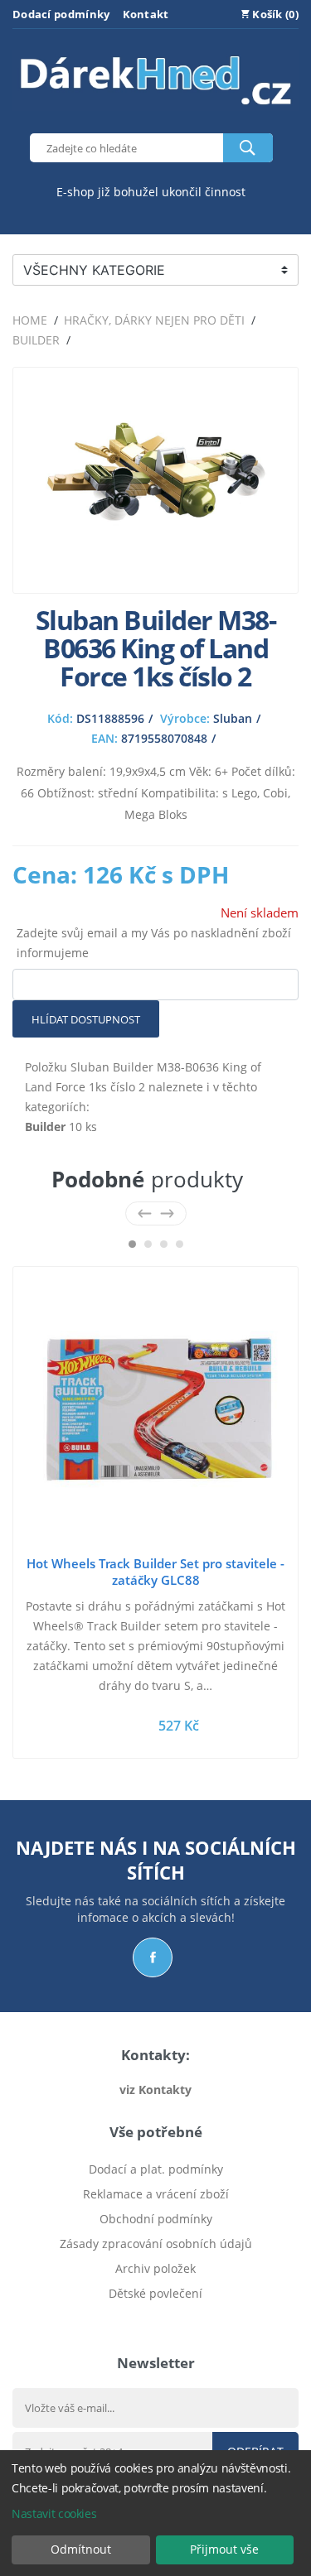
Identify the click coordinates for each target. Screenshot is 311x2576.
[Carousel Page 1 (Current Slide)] (132, 1244)
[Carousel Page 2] (148, 1244)
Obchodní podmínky (156, 2219)
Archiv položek (155, 2268)
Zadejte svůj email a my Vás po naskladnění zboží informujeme (154, 943)
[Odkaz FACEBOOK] (153, 1957)
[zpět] (145, 1213)
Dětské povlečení (155, 2293)
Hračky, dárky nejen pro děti (154, 320)
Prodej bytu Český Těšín (155, 2318)
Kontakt (146, 14)
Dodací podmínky (61, 14)
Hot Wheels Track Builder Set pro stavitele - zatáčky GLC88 (155, 1572)
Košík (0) (274, 14)
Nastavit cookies (54, 2513)
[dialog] (155, 2513)
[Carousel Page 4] (180, 1244)
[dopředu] (167, 1213)
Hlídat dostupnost (86, 1019)
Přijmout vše (224, 2549)
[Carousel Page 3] (164, 1244)
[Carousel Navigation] (156, 1213)
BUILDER (36, 340)
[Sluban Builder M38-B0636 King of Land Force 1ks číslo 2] (155, 570)
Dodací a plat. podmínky (156, 2169)
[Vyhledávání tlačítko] (248, 148)
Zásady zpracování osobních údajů (156, 2244)
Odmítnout (81, 2549)
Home (30, 320)
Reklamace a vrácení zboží (156, 2194)
